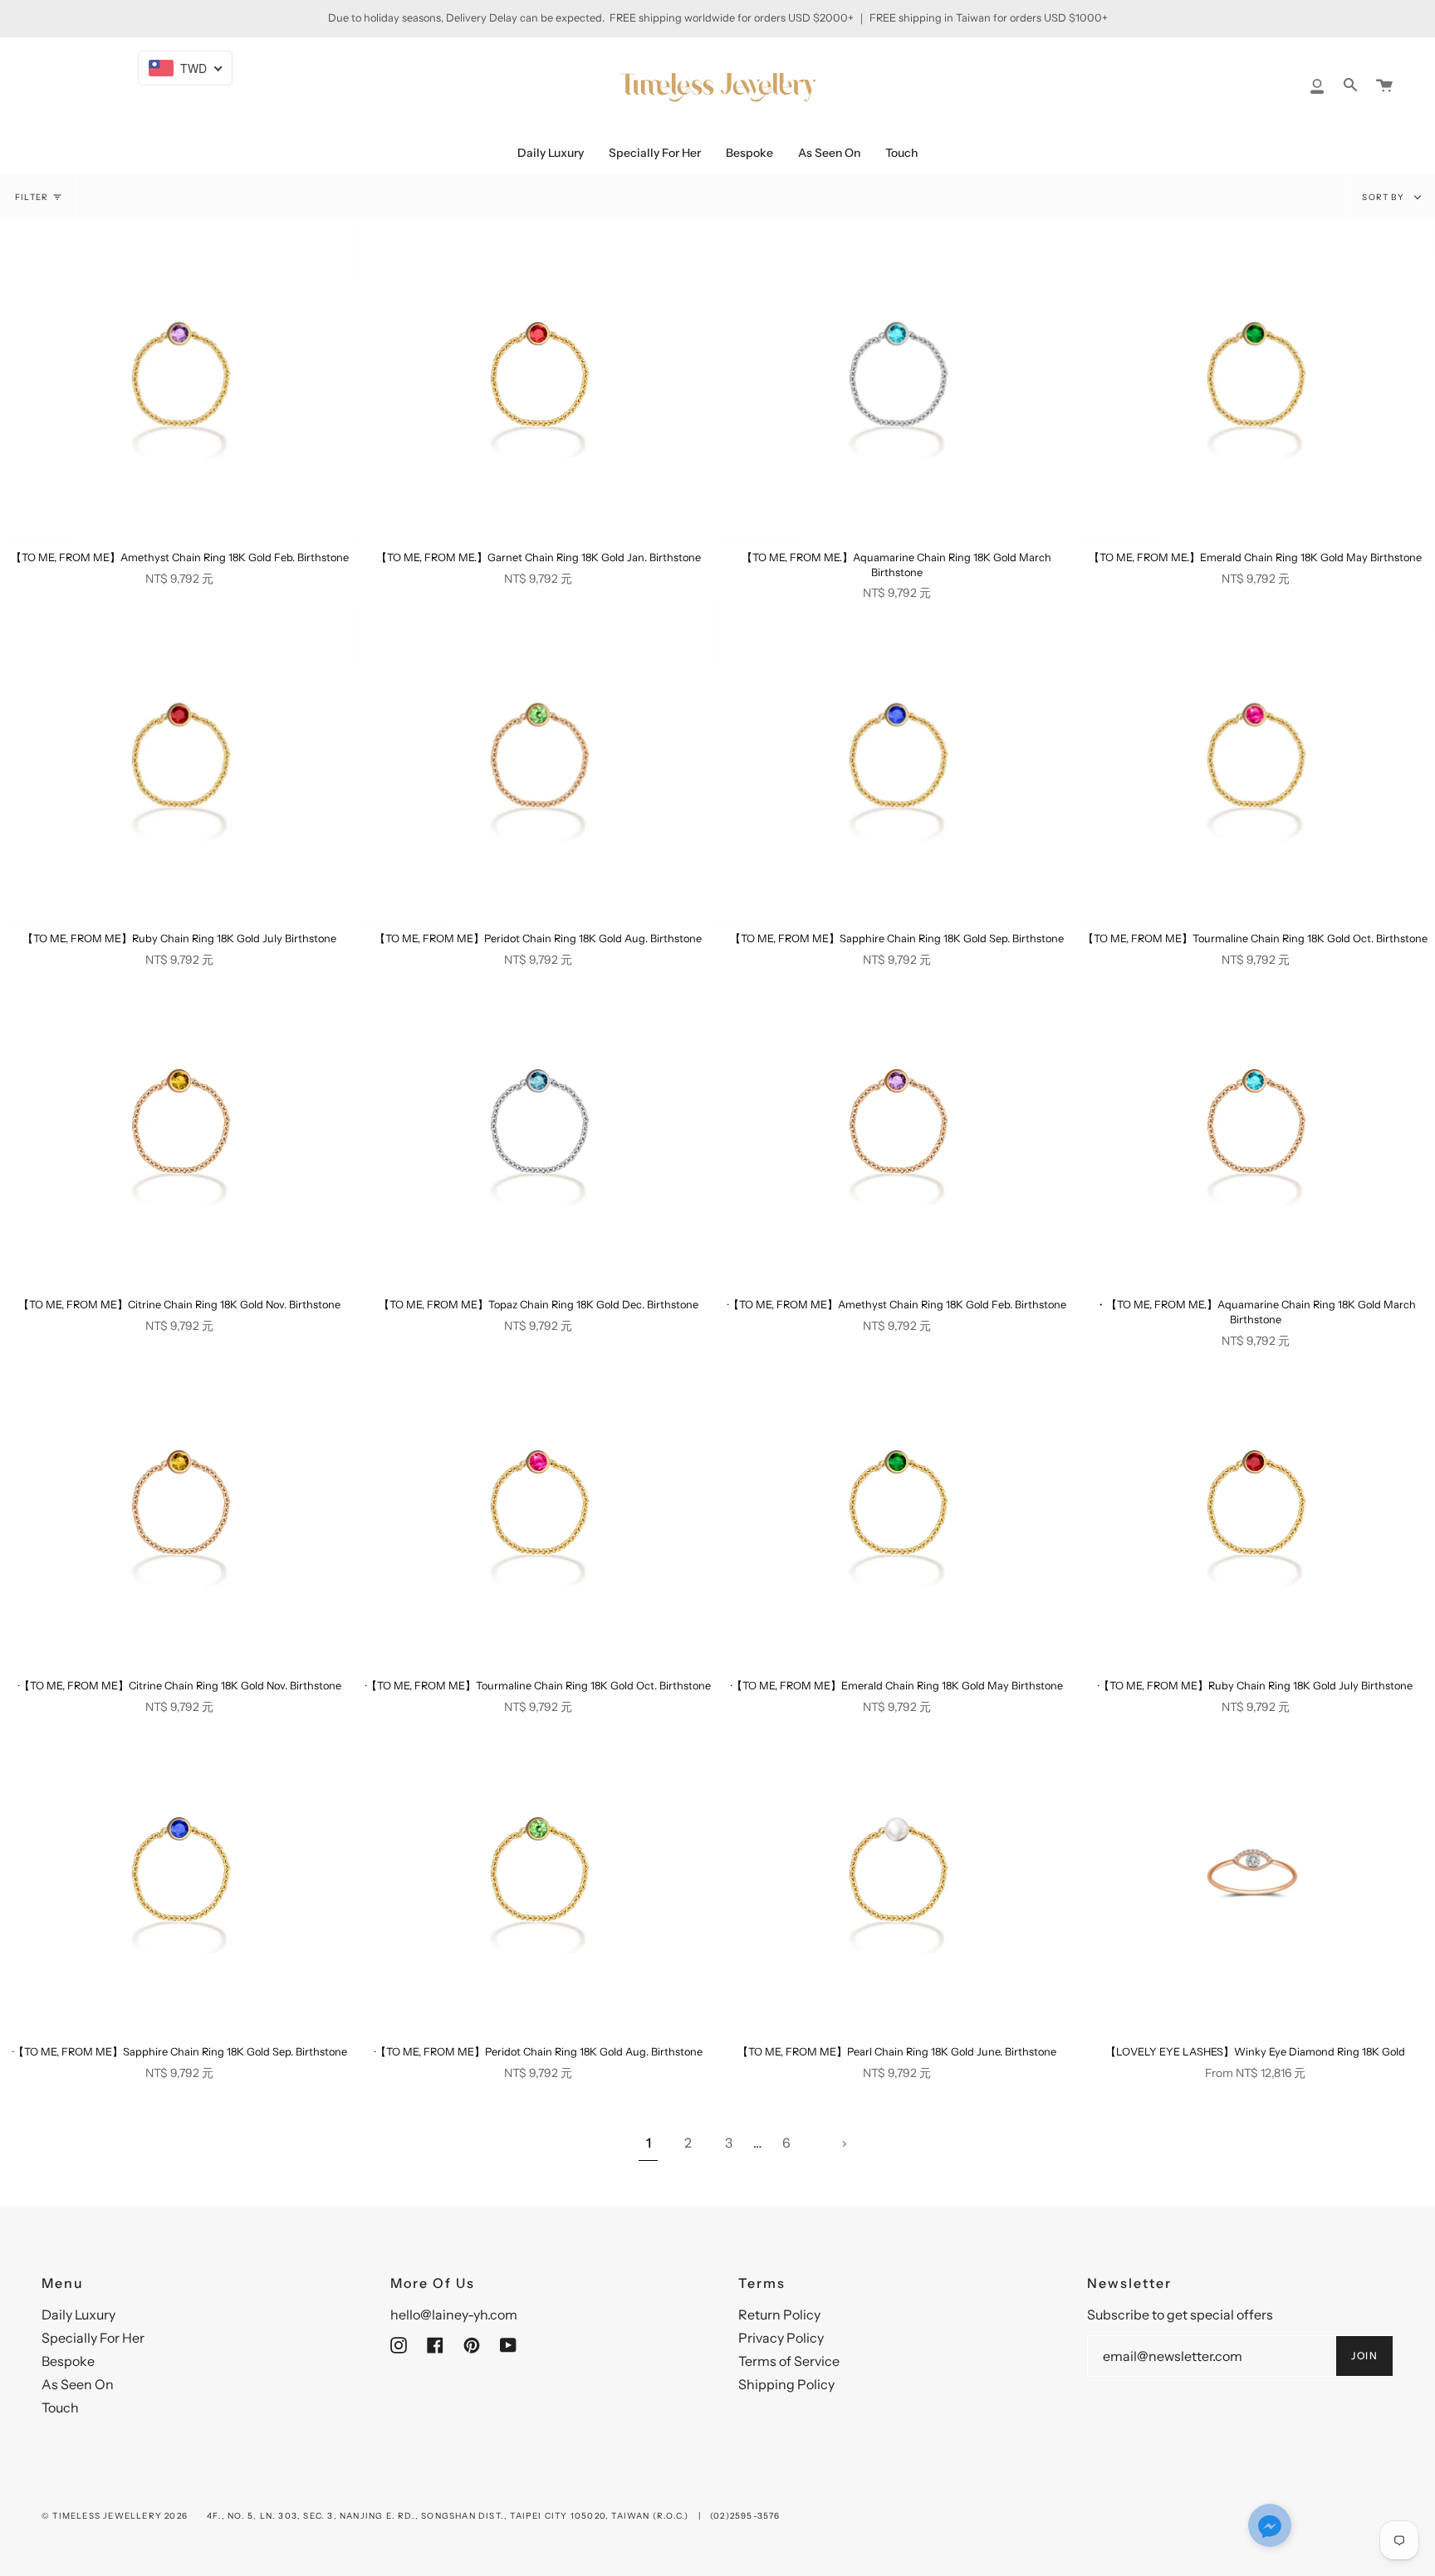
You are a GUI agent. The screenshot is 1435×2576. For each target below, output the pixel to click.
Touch (60, 2407)
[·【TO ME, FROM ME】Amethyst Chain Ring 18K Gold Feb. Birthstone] (897, 1130)
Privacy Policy (781, 2338)
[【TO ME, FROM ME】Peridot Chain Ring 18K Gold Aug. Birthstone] (539, 764)
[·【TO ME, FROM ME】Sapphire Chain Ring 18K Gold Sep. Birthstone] (180, 1878)
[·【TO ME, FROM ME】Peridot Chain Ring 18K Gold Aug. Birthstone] (539, 1878)
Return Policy (779, 2314)
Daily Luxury (78, 2314)
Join (1364, 2356)
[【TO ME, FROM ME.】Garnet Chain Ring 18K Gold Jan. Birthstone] (539, 383)
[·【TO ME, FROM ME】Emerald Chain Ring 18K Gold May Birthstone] (897, 1511)
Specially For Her (93, 2338)
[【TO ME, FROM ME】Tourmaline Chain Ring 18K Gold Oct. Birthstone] (1255, 764)
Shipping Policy (786, 2384)
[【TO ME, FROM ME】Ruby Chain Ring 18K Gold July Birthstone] (180, 764)
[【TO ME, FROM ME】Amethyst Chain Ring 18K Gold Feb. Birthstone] (180, 383)
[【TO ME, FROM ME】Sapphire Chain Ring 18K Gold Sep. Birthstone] (897, 764)
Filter (32, 197)
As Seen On (78, 2384)
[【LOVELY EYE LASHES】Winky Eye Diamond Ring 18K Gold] (1255, 1878)
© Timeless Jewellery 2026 (115, 2516)
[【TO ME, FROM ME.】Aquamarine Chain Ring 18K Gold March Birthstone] (897, 383)
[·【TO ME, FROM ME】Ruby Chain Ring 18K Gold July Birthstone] (1255, 1511)
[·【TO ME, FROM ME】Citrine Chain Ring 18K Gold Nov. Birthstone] (180, 1511)
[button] (1270, 2527)
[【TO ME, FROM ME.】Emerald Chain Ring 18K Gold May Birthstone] (1255, 383)
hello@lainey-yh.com (454, 2314)
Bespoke (68, 2361)
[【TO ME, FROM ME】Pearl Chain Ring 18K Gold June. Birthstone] (897, 1878)
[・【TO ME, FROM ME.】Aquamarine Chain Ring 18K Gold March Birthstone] (1255, 1130)
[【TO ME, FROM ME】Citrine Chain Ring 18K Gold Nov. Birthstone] (180, 1130)
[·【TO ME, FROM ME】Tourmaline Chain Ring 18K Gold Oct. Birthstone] (539, 1511)
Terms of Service (789, 2361)
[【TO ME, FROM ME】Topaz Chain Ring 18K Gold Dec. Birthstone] (539, 1130)
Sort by (1384, 197)
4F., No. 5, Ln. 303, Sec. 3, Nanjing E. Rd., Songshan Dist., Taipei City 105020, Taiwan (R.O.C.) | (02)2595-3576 (493, 2516)
